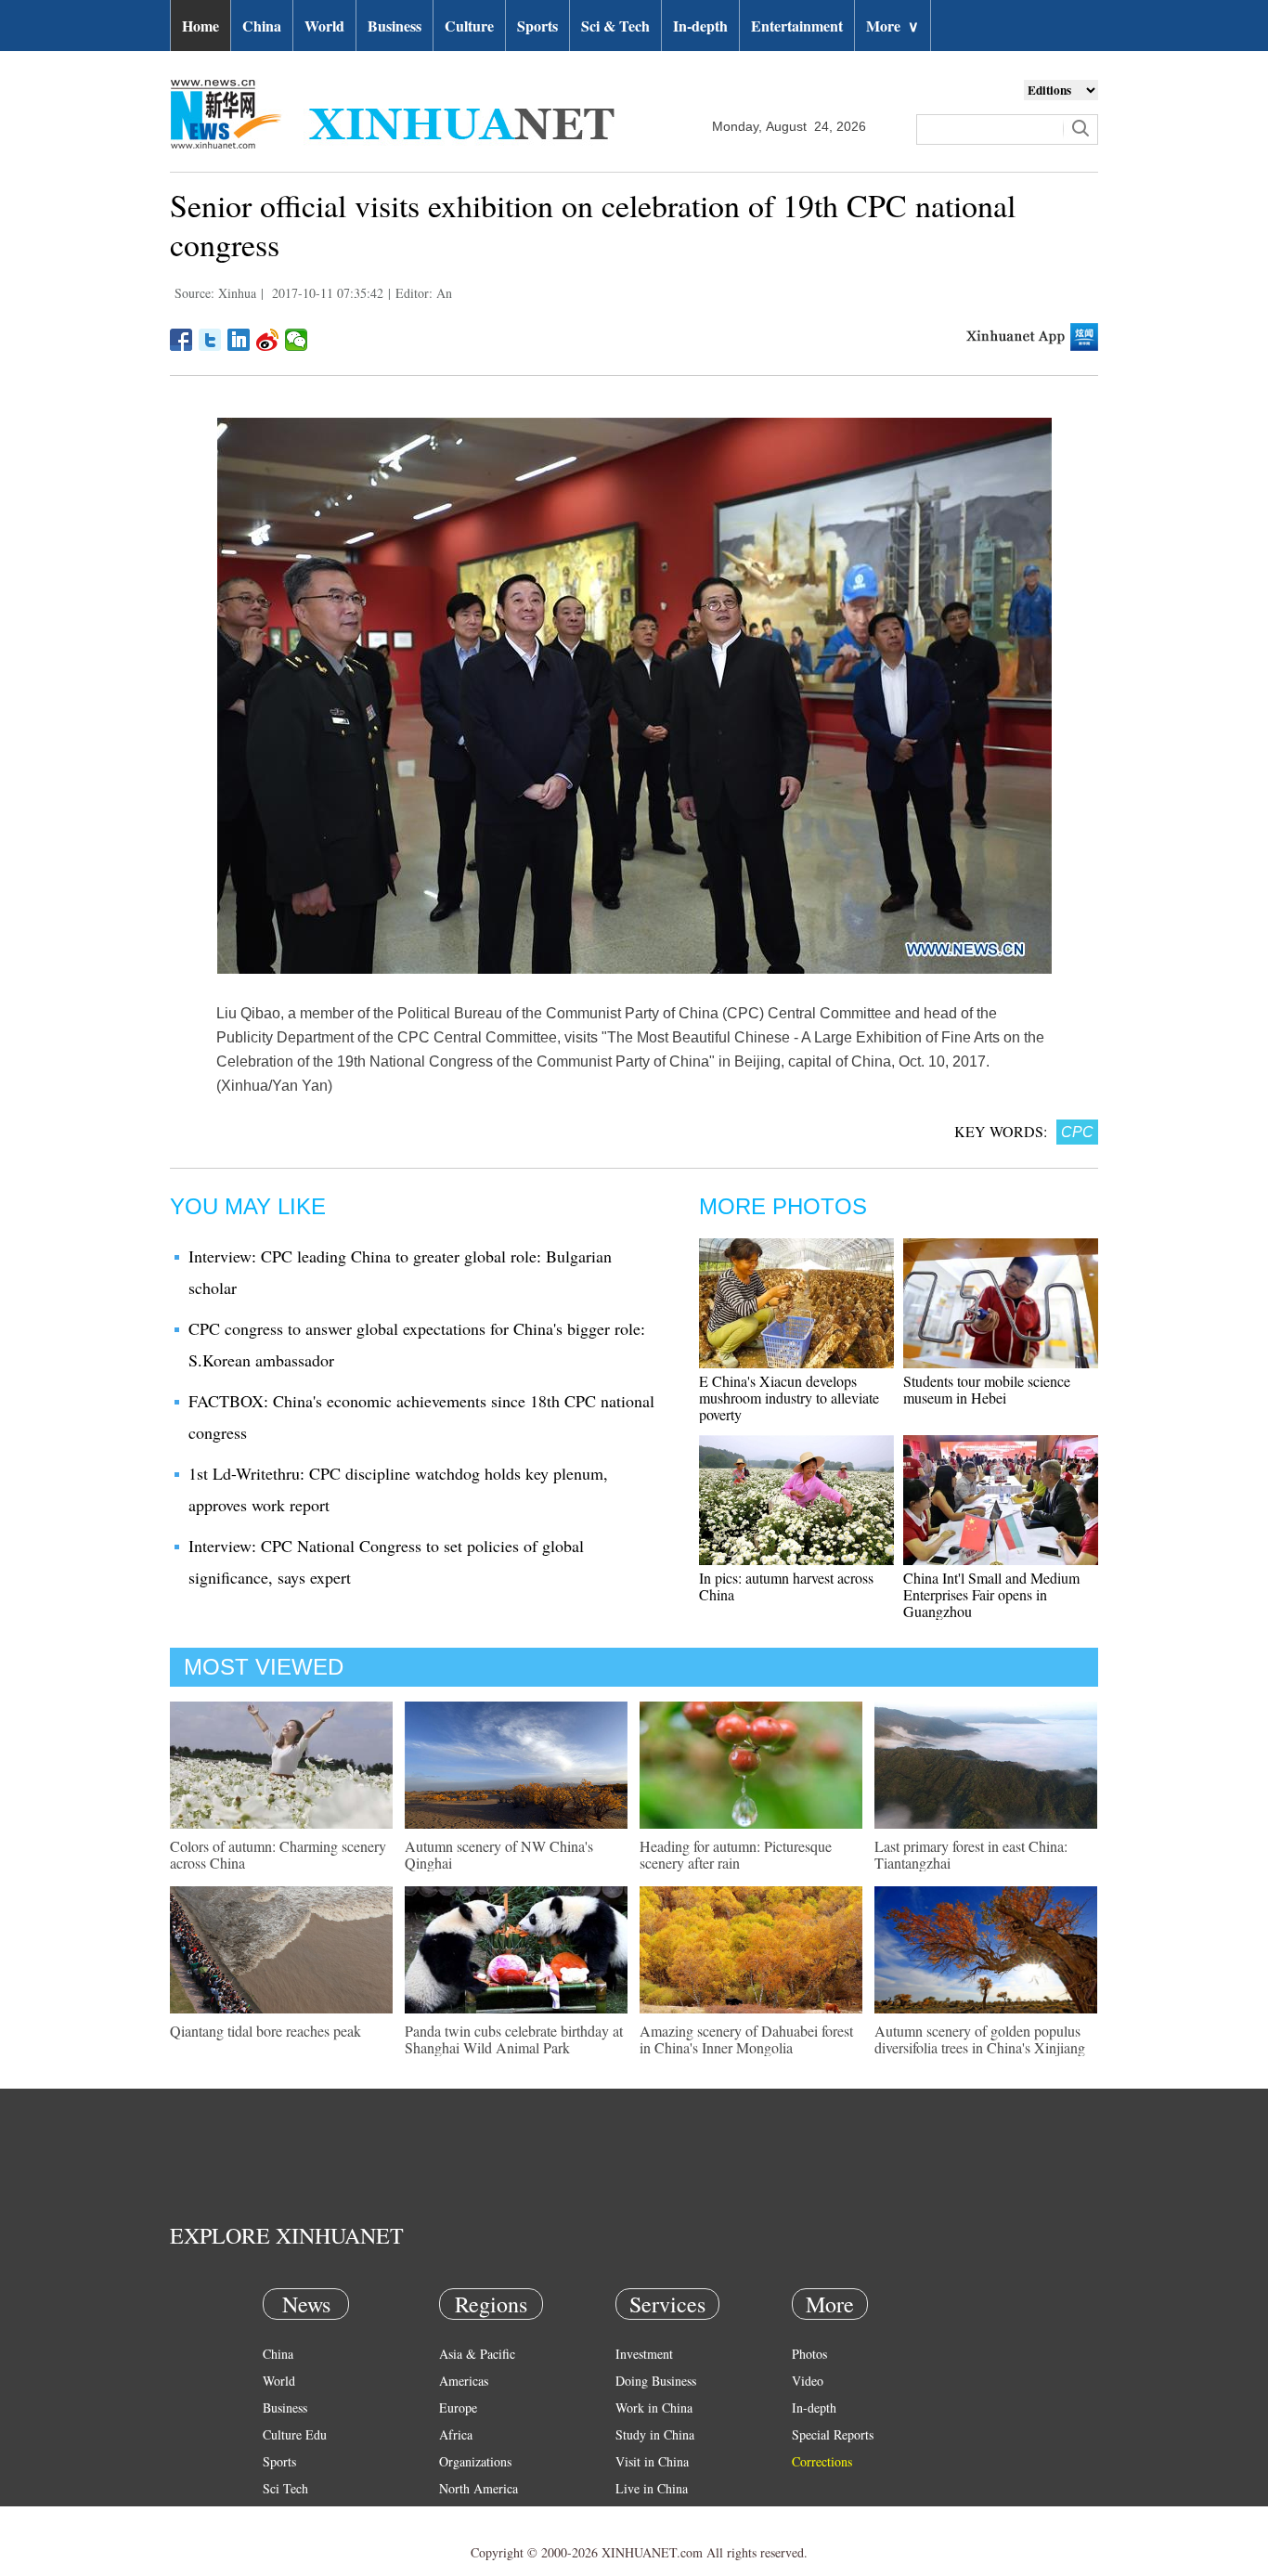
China (262, 26)
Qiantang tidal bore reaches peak (265, 2031)
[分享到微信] (297, 340)
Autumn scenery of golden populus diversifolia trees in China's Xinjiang (980, 2039)
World (324, 26)
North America (479, 2488)
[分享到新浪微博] (268, 340)
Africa (456, 2434)
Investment (644, 2354)
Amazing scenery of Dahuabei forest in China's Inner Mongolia (746, 2039)
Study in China (655, 2434)
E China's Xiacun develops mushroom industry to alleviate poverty (789, 1398)
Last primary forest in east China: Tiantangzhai (971, 1854)
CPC (1077, 1132)
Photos (809, 2354)
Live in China (652, 2488)
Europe (458, 2408)
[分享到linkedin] (239, 340)
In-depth (700, 26)
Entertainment (797, 26)
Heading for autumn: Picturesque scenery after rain (736, 1854)
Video (808, 2381)
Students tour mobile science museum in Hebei (987, 1389)
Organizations (475, 2461)
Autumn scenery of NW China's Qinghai (499, 1854)
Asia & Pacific (477, 2354)
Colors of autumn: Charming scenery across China (278, 1854)
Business (395, 26)
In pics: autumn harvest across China (786, 1586)
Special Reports (833, 2434)
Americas (464, 2381)
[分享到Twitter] (210, 340)
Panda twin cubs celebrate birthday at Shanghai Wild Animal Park (514, 2039)
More (893, 26)
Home (201, 26)
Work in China (654, 2408)
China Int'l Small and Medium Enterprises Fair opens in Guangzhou (991, 1594)
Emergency (645, 2515)
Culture (469, 26)
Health (280, 2515)
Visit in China (652, 2461)
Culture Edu (295, 2434)
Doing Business (656, 2381)
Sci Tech (285, 2488)
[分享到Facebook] (181, 340)
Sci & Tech (615, 26)
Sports (537, 26)
